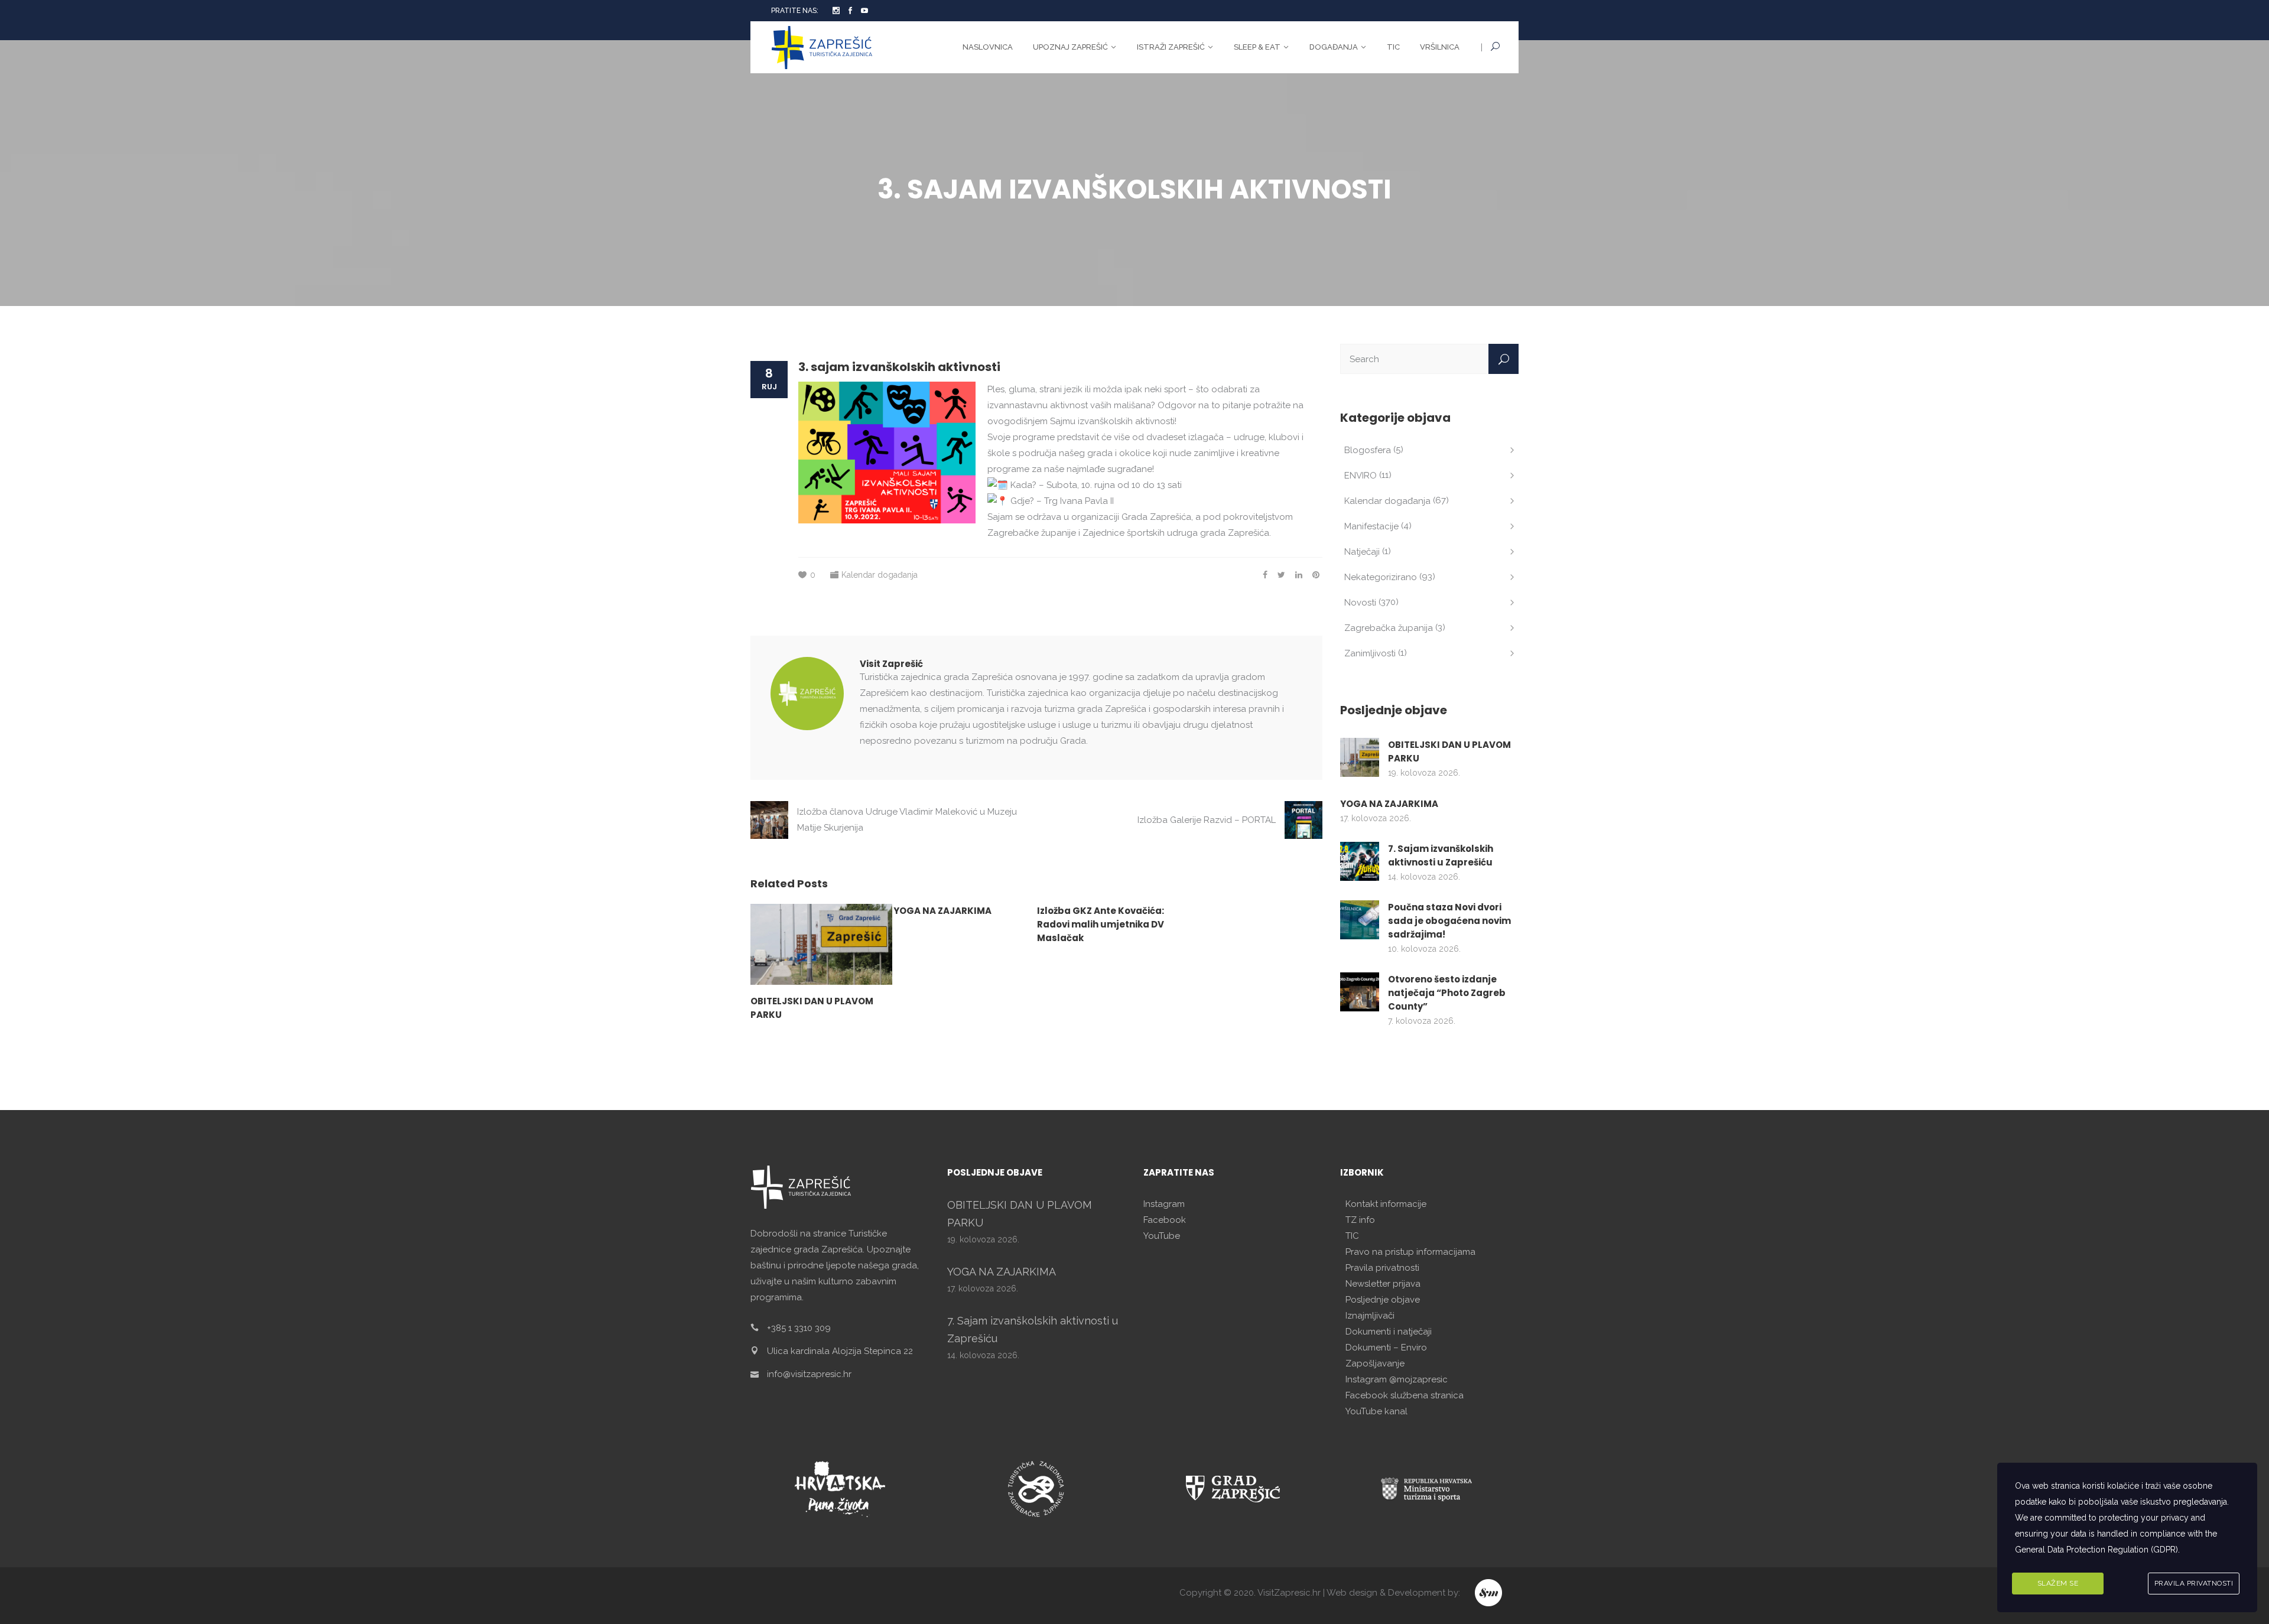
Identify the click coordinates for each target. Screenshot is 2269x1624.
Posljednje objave (1383, 1300)
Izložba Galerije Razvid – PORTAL (1207, 820)
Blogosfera (1368, 450)
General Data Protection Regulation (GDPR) (2096, 1550)
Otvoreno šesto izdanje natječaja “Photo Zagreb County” (1447, 993)
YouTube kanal (1376, 1411)
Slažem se (2058, 1583)
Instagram (1164, 1204)
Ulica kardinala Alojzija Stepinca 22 (840, 1351)
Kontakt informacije (1386, 1204)
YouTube (1162, 1236)
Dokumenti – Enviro (1386, 1348)
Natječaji (1362, 552)
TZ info (1360, 1220)
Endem (1489, 1593)
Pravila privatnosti (1382, 1268)
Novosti (1360, 603)
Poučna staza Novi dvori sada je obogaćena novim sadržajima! (1449, 921)
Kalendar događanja (880, 575)
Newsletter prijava (1383, 1284)
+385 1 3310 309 (799, 1328)
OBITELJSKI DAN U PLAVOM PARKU (1449, 751)
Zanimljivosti (1370, 653)
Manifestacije (1371, 526)
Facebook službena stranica (1405, 1395)
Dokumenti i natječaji (1389, 1332)
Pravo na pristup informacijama (1410, 1252)
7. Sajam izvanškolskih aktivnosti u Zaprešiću (1441, 855)
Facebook (1165, 1220)
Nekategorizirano (1381, 577)
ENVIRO (1361, 476)
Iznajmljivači (1370, 1316)
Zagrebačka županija (1389, 628)
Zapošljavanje (1375, 1363)
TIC (1352, 1236)
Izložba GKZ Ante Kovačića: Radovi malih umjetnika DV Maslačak (1101, 924)
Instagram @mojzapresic (1397, 1379)
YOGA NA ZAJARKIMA (942, 911)
